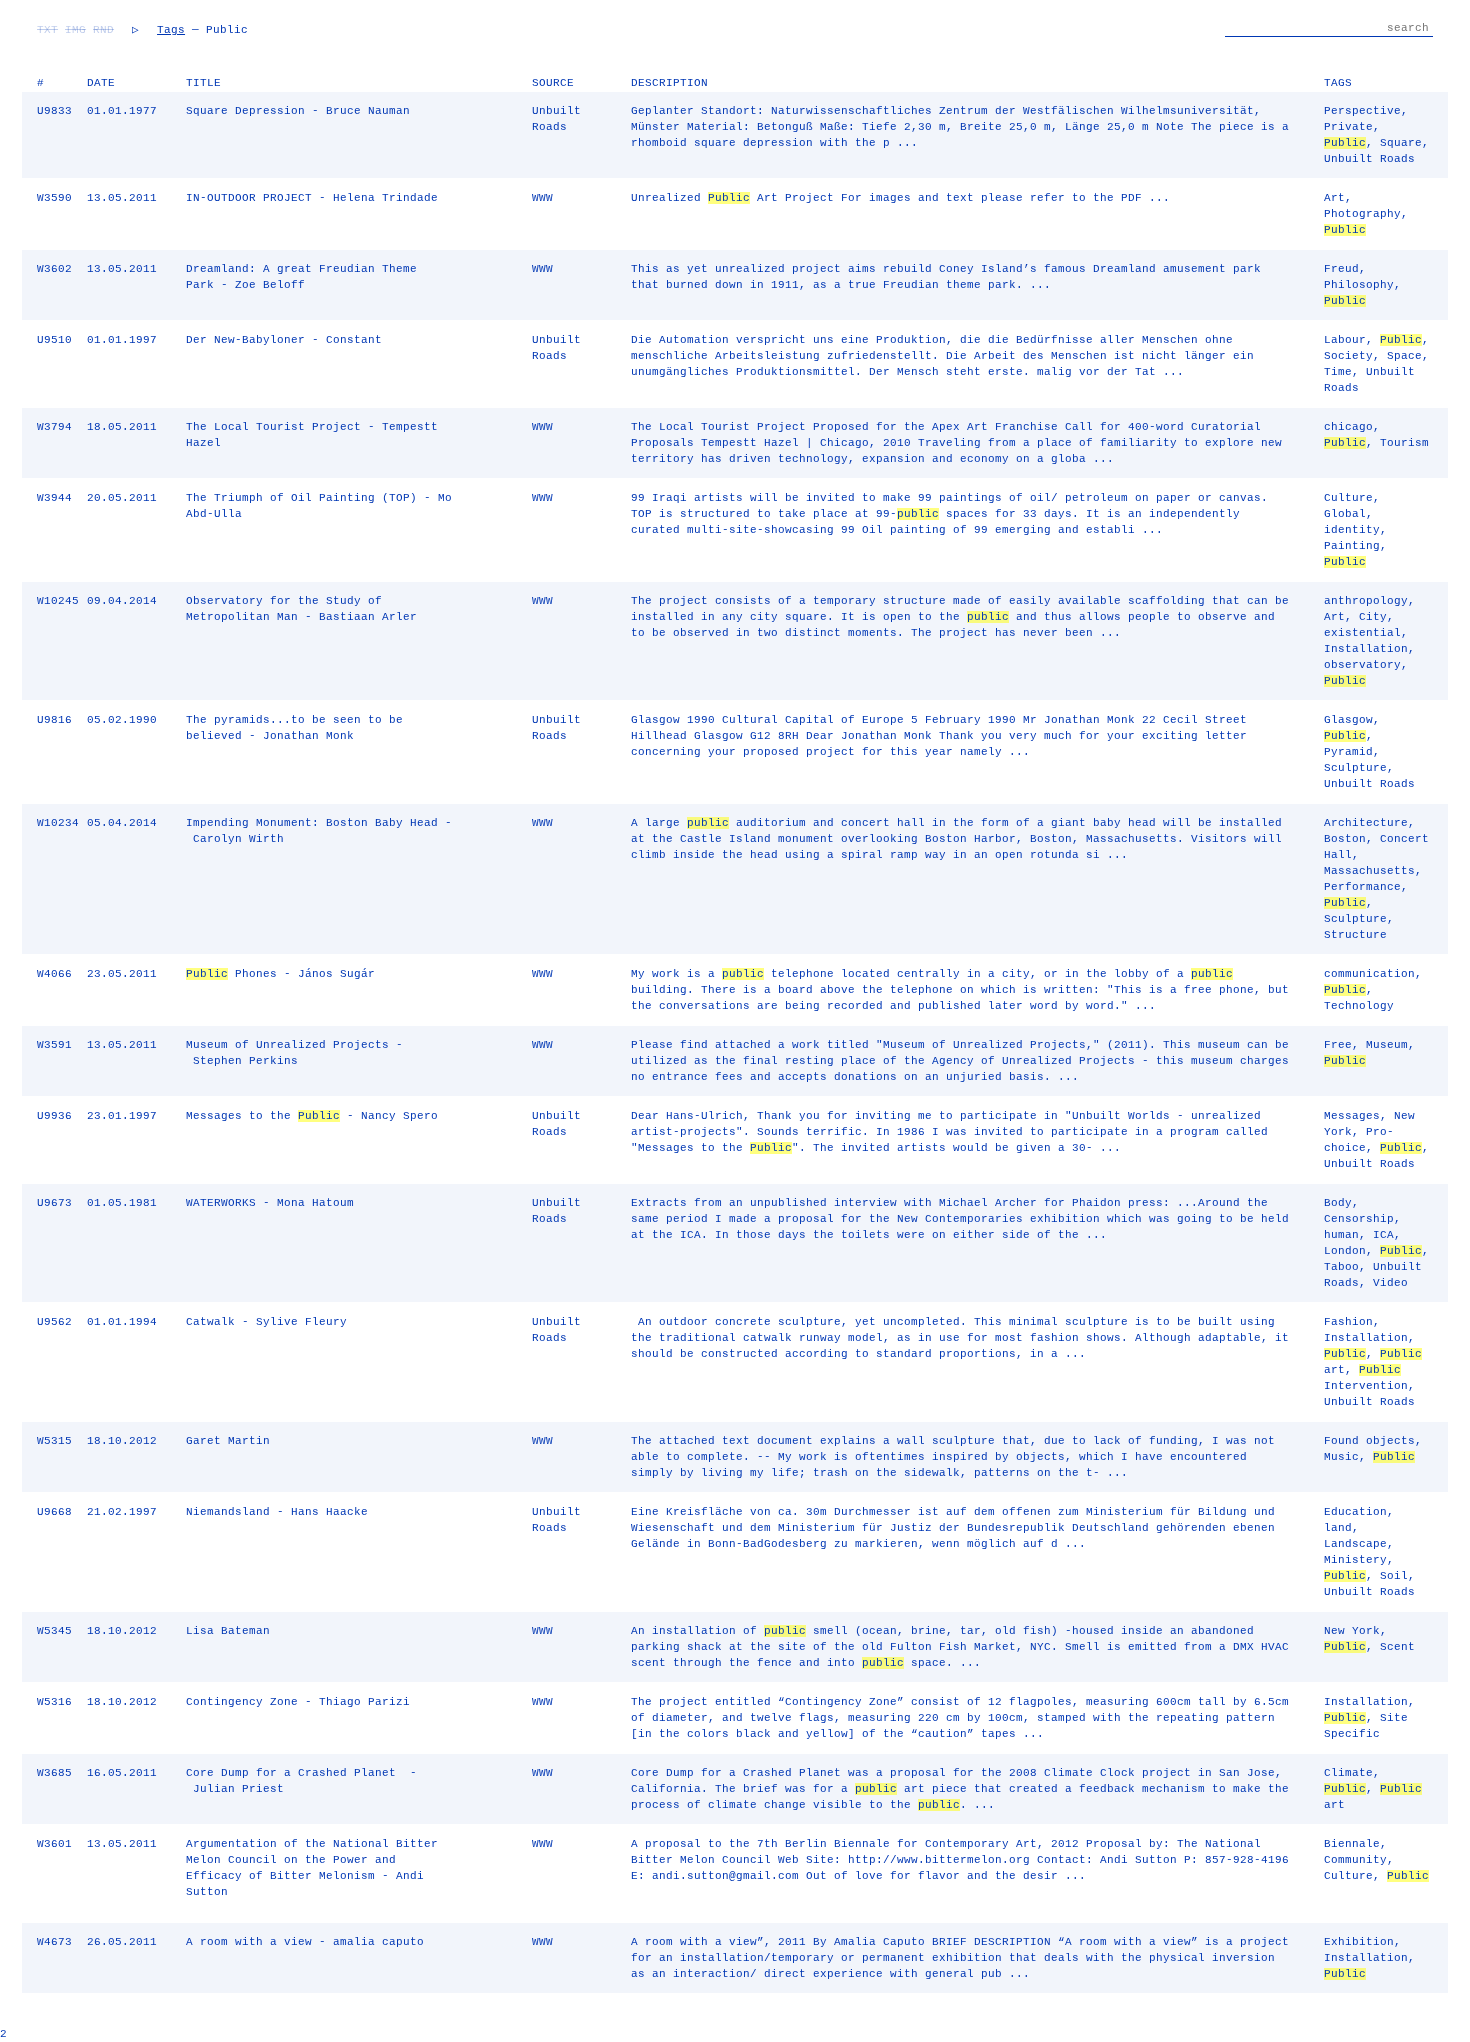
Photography (1362, 214)
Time (1338, 372)
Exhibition (1359, 1942)
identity (1352, 530)
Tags (171, 30)
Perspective (1362, 111)
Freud (1341, 269)
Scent (1397, 1647)
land (1338, 1528)
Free (1338, 1045)
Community (1355, 1860)
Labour (1345, 340)
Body (1338, 1203)
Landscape (1355, 1544)
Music (1341, 1457)
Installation (1366, 649)
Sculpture (1355, 768)
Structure (1355, 935)
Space (1404, 356)
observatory (1362, 665)
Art (1334, 198)
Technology (1359, 1006)
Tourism (1404, 443)
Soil (1394, 1576)
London (1345, 1251)
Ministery (1355, 1560)
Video (1390, 1283)
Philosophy (1359, 285)
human (1341, 1235)
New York (1352, 1631)
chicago (1348, 427)
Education (1355, 1512)
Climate (1348, 1773)
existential (1362, 633)
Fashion (1348, 1322)
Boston (1345, 839)
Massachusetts (1369, 871)
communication (1369, 974)
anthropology (1366, 601)
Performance (1362, 887)
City (1373, 617)
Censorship (1359, 1219)
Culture (1348, 498)
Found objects (1369, 1441)
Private (1348, 127)
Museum (1387, 1045)
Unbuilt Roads (1369, 159)
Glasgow (1348, 720)
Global (1345, 514)
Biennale (1352, 1844)
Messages (1352, 1116)
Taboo (1341, 1267)
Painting (1352, 546)
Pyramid (1348, 752)
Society (1348, 356)
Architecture (1366, 823)
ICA (1383, 1235)
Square (1401, 143)
